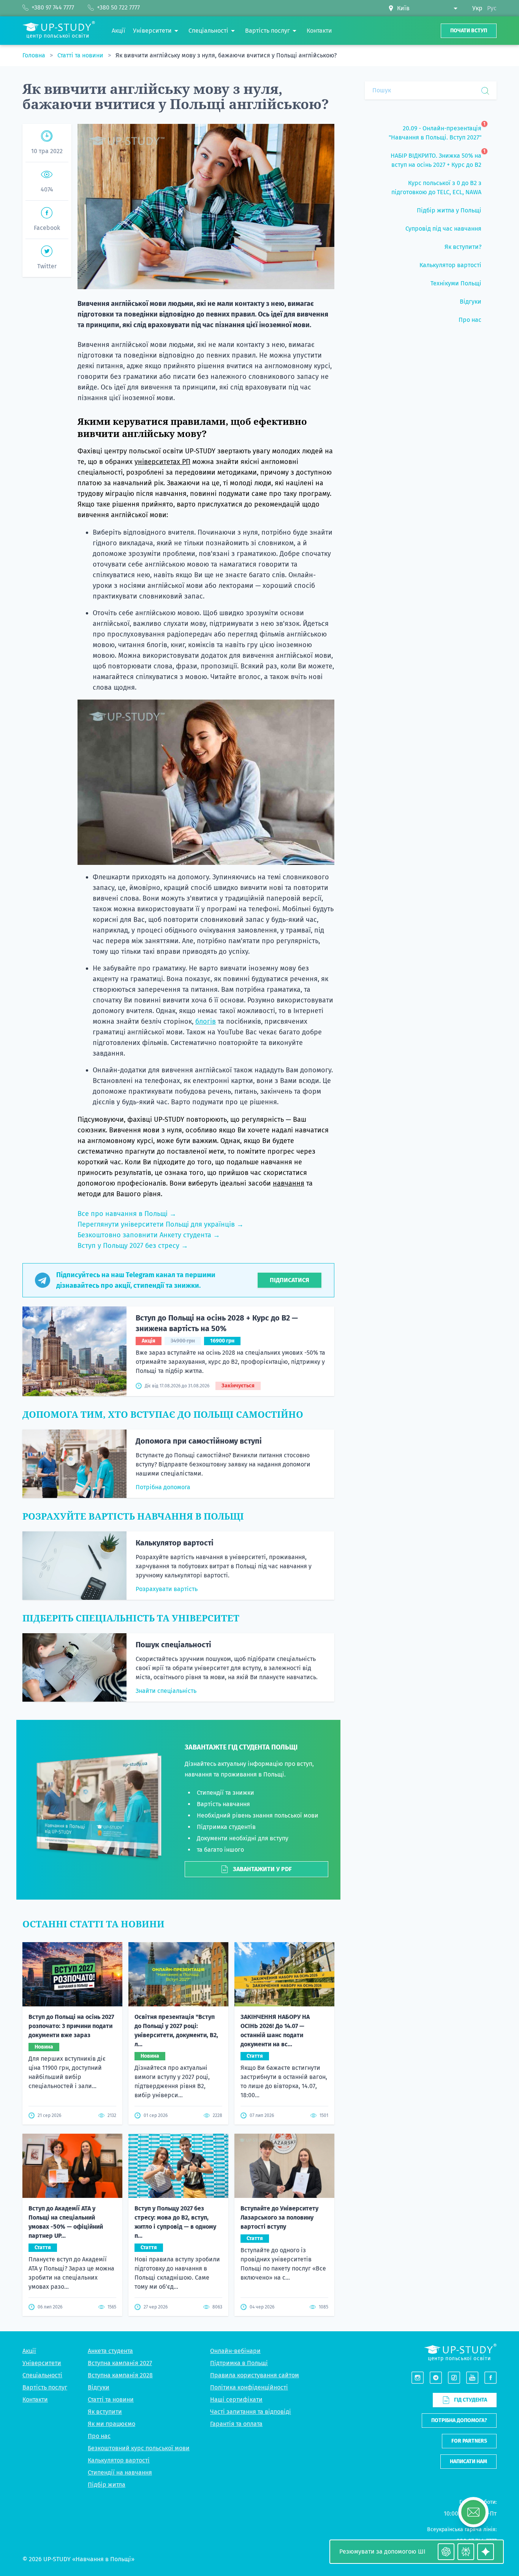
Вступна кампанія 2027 (120, 2363)
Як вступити (105, 2412)
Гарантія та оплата (236, 2424)
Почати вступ (469, 31)
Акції (29, 2351)
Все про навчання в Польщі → (127, 1214)
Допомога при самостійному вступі (199, 1441)
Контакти (35, 2399)
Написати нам (468, 2461)
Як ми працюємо (112, 2424)
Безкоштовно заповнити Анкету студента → (149, 1235)
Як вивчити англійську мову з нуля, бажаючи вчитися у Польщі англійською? (226, 55)
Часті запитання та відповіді (251, 2412)
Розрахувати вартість (167, 1589)
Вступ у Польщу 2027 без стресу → (133, 1246)
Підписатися (290, 1280)
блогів (206, 1021)
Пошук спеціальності (173, 1645)
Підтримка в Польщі (239, 2363)
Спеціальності (42, 2375)
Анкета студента (110, 2351)
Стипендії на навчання (120, 2472)
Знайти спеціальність (166, 1691)
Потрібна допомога (163, 1487)
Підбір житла (107, 2485)
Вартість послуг (45, 2387)
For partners (469, 2441)
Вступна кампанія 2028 (120, 2375)
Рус (492, 8)
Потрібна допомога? (459, 2420)
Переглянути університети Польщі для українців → (161, 1224)
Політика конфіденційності (249, 2387)
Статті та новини (81, 55)
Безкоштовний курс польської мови (139, 2448)
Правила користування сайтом (255, 2375)
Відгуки (99, 2387)
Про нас (99, 2436)
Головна (35, 55)
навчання (289, 1183)
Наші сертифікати (236, 2399)
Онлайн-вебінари (235, 2351)
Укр (477, 8)
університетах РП (162, 462)
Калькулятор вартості (175, 1543)
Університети (42, 2363)
